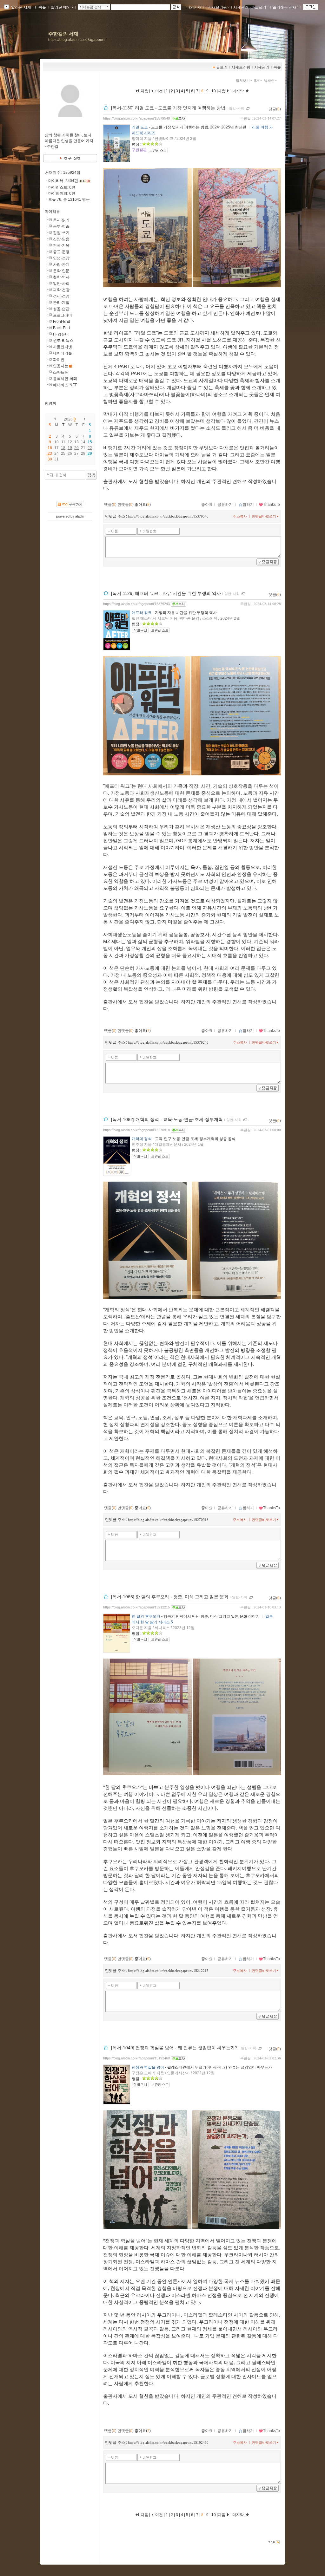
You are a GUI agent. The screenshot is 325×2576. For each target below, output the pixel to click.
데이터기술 (63, 353)
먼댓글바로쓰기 (264, 516)
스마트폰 (61, 372)
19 (70, 448)
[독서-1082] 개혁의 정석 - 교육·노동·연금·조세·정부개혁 (167, 1119)
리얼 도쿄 (140, 127)
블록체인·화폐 (65, 379)
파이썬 (59, 360)
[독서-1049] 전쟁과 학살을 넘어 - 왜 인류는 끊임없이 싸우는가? (174, 2048)
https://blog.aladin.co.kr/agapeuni (77, 40)
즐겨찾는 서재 (285, 7)
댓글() (275, 109)
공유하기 (225, 505)
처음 (144, 91)
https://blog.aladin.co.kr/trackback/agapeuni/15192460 (168, 2442)
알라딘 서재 (21, 7)
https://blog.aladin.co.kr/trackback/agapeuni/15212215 (168, 1971)
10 (214, 91)
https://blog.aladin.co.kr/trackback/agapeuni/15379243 (168, 1042)
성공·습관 (61, 309)
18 (63, 448)
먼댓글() (126, 505)
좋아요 (207, 505)
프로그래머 (63, 315)
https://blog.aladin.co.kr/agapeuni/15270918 (136, 1130)
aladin (80, 516)
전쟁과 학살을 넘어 (148, 2067)
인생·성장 (61, 258)
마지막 (239, 91)
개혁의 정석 (142, 1139)
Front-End (62, 322)
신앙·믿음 (61, 239)
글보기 (222, 67)
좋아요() (143, 505)
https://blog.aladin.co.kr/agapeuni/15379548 (136, 118)
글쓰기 (261, 7)
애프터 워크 (142, 613)
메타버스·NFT (65, 385)
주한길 (245, 118)
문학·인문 (61, 271)
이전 (159, 91)
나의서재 (194, 7)
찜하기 (248, 505)
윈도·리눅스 (63, 341)
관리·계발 (61, 303)
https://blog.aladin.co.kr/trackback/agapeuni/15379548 (168, 516)
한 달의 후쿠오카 (146, 1616)
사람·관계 (61, 264)
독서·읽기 (61, 220)
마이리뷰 (52, 212)
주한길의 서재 (63, 34)
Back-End (61, 328)
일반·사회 (61, 284)
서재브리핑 (217, 7)
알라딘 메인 (61, 7)
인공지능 (61, 366)
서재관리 (241, 7)
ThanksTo (272, 505)
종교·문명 (61, 252)
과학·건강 (61, 290)
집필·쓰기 (61, 233)
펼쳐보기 (243, 81)
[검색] (91, 475)
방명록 (50, 403)
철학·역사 (61, 277)
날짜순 (269, 81)
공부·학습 (61, 226)
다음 (222, 91)
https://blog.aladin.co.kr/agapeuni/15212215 (136, 1607)
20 (76, 448)
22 (90, 448)
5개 (257, 81)
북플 (42, 7)
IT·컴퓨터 (61, 334)
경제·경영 (61, 296)
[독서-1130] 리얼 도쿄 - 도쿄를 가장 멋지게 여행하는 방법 (168, 108)
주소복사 (240, 516)
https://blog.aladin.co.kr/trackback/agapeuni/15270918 (168, 1520)
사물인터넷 (63, 347)
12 (70, 442)
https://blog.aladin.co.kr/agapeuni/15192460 (136, 2058)
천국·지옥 (61, 245)
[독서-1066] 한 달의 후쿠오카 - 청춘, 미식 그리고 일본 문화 (170, 1597)
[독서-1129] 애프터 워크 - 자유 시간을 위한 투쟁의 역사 (166, 593)
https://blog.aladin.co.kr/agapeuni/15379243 (136, 604)
